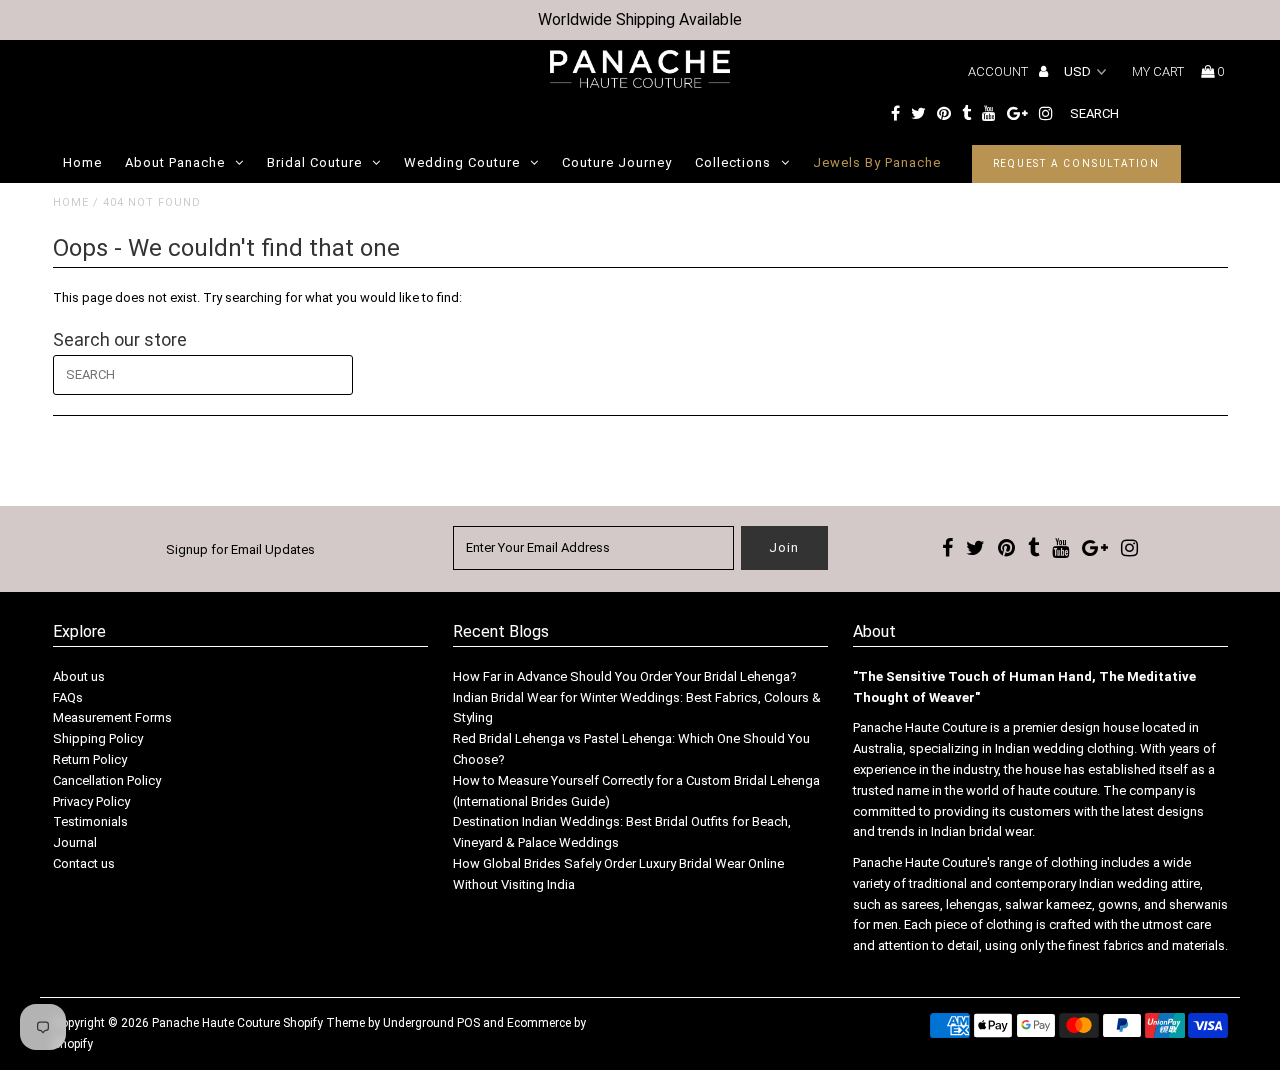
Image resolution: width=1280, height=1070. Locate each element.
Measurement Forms (112, 717)
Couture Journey (617, 162)
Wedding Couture (462, 162)
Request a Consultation (1077, 163)
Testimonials (90, 821)
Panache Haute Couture (216, 1023)
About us (79, 676)
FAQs (68, 697)
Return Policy (90, 759)
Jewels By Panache (877, 162)
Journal (75, 842)
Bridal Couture (314, 162)
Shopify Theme (324, 1023)
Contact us (84, 863)
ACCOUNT (999, 71)
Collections (733, 162)
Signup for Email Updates (240, 549)
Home (82, 162)
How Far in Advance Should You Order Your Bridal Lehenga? (625, 676)
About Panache (175, 162)
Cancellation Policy (107, 780)
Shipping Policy (98, 738)
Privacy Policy (91, 801)
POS (468, 1023)
